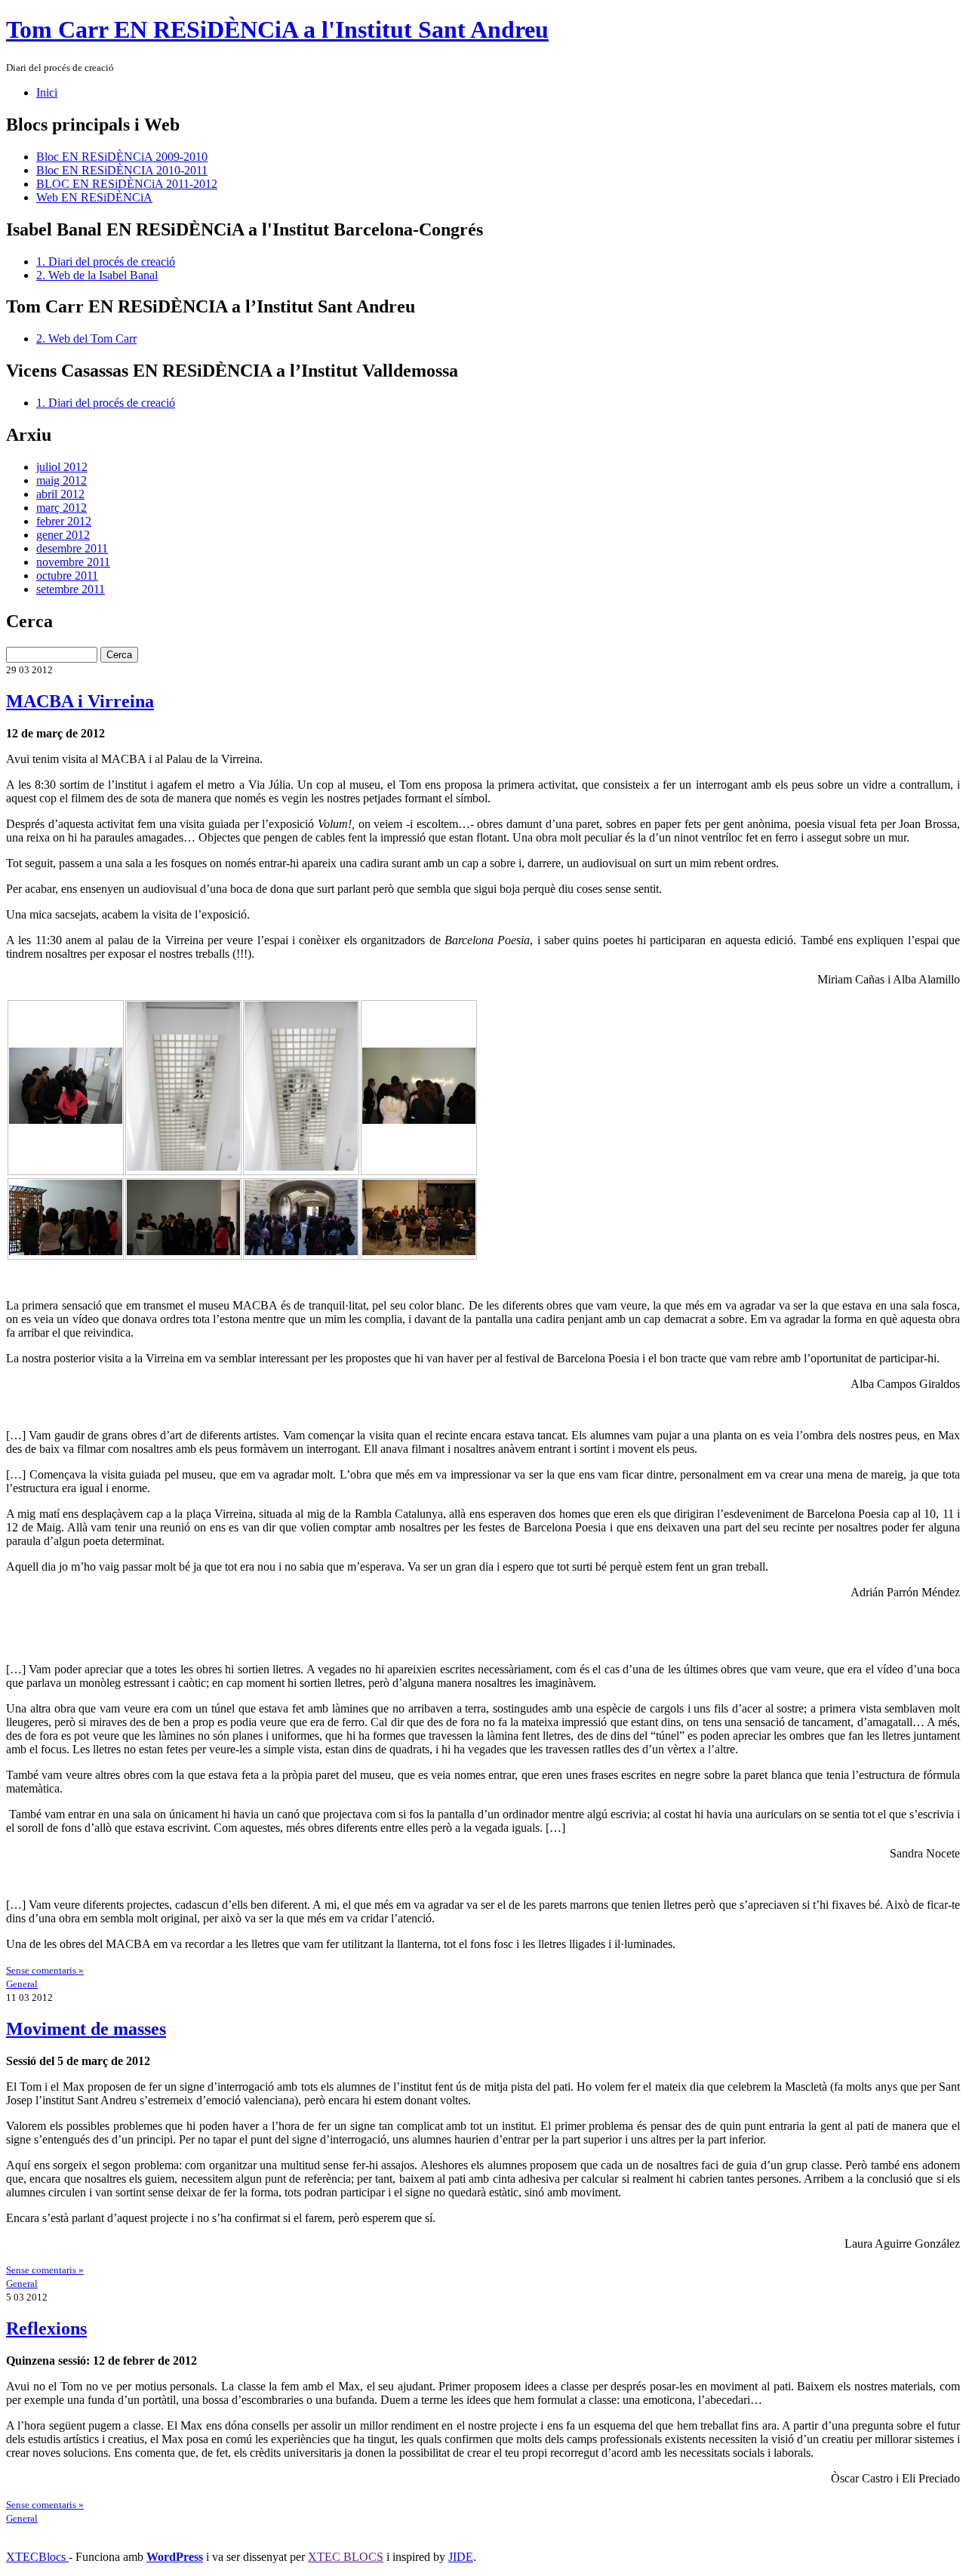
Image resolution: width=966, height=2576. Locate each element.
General (22, 1984)
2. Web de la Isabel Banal (97, 275)
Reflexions (46, 2328)
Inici (47, 92)
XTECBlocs (37, 2557)
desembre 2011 (72, 548)
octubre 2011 (67, 576)
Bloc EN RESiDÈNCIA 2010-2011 (122, 170)
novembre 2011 (73, 562)
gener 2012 (63, 535)
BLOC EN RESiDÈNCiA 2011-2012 (127, 184)
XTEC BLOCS (346, 2557)
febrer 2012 (64, 521)
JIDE (461, 2557)
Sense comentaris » (45, 1970)
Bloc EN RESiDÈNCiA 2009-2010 (122, 157)
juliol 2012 (62, 467)
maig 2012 (62, 480)
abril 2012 (60, 494)
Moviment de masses (86, 2029)
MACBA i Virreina (80, 701)
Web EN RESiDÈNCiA (94, 197)
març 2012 (62, 508)
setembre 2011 (71, 589)
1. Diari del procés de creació (106, 262)
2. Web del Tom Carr (86, 339)
